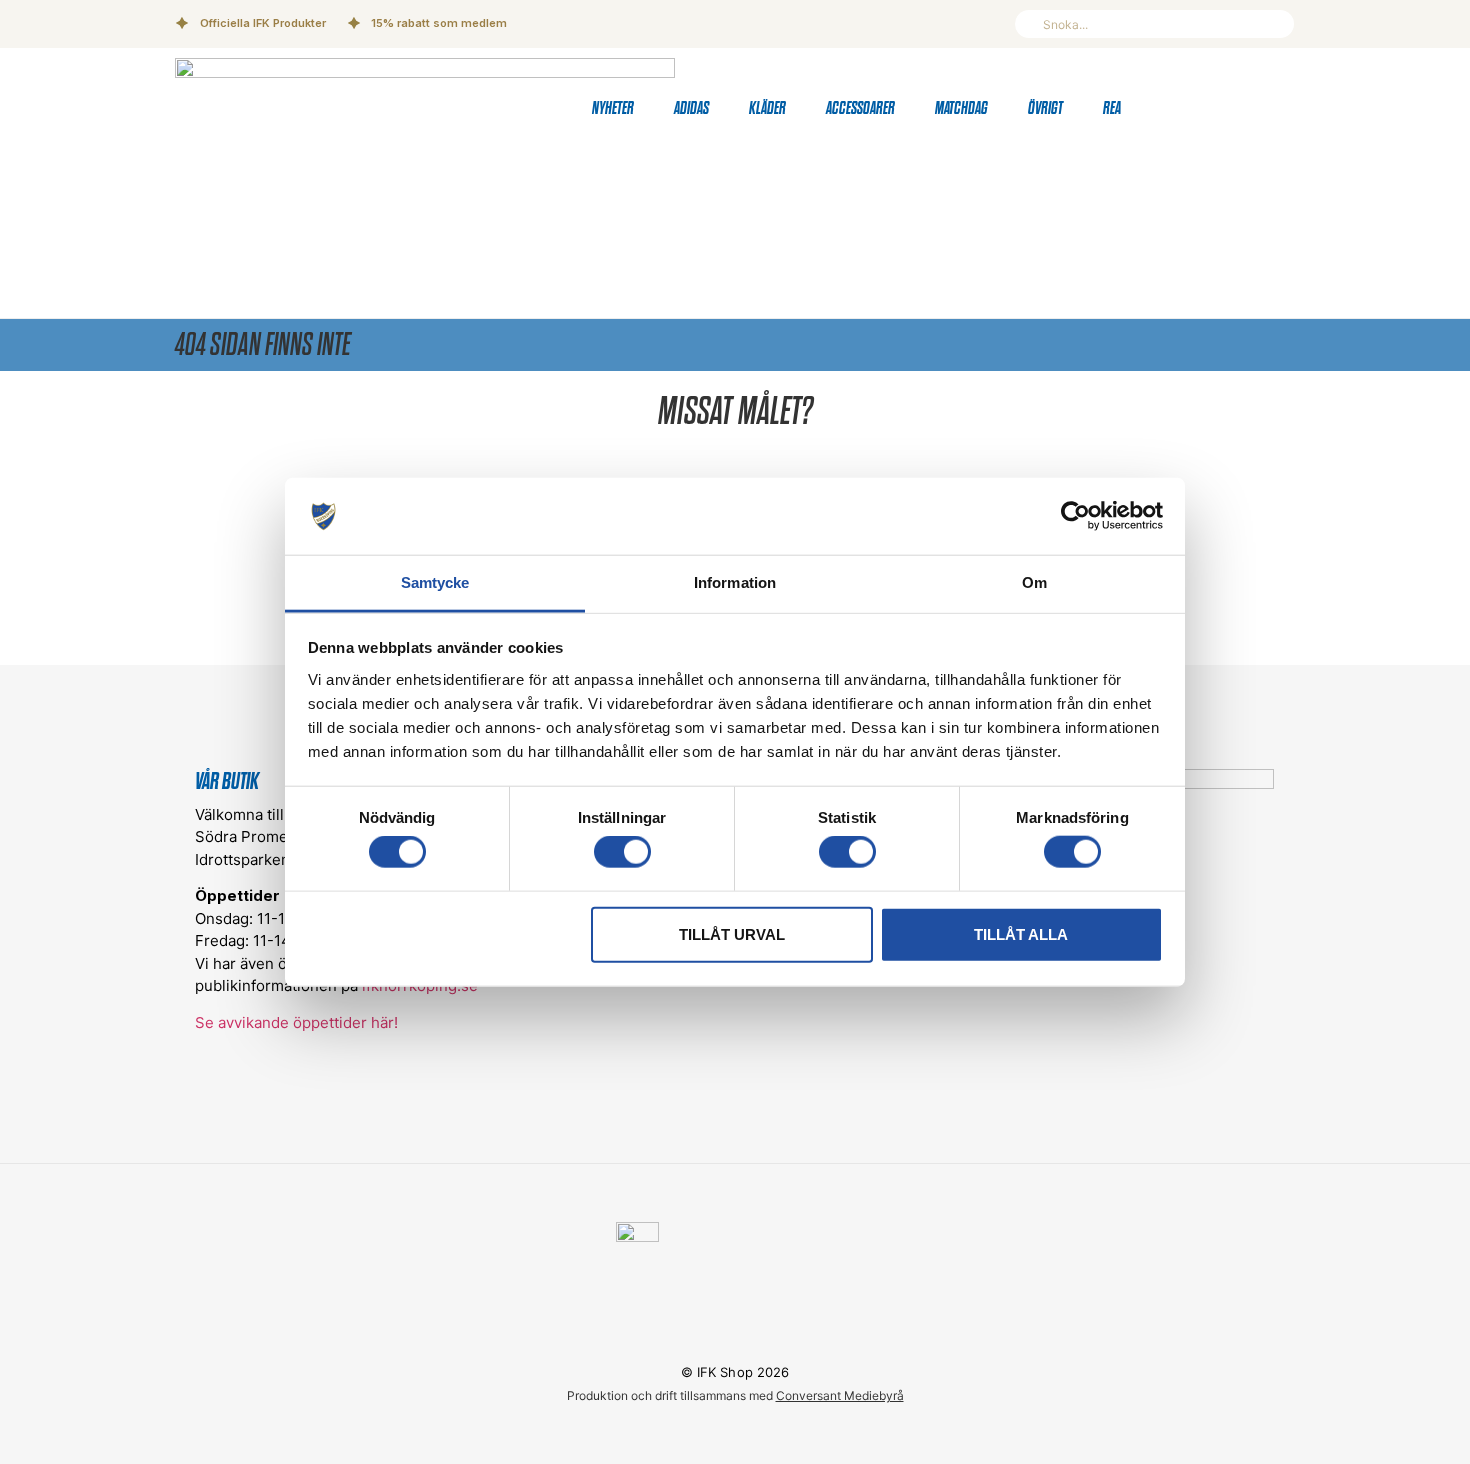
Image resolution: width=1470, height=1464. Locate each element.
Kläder (767, 108)
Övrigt (1045, 108)
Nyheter (613, 108)
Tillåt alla (1021, 933)
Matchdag (961, 108)
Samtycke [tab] (435, 582)
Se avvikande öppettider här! (296, 1022)
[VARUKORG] (1240, 109)
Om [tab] (1034, 582)
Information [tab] (735, 582)
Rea (1112, 108)
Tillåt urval (732, 933)
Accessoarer (860, 108)
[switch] (622, 852)
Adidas (691, 108)
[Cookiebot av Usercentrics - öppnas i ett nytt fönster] (1075, 516)
